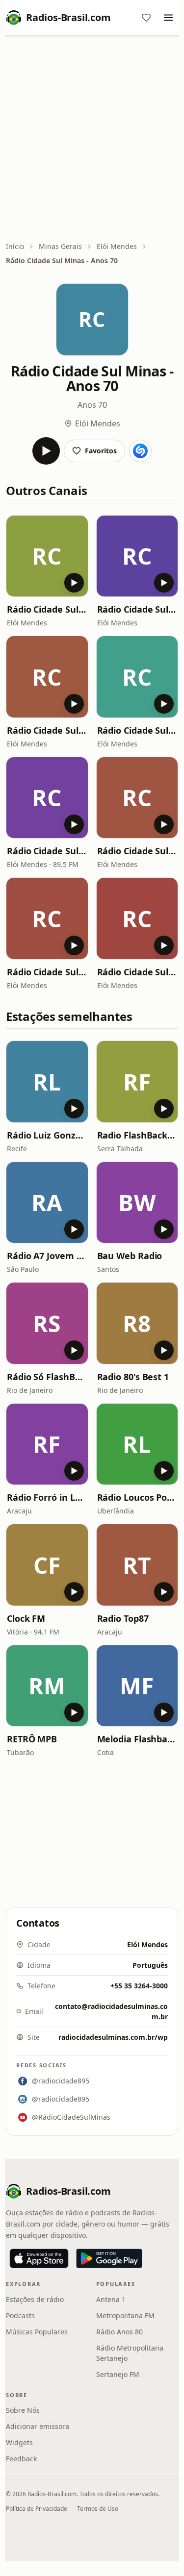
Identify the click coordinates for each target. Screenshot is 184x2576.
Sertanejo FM (118, 2374)
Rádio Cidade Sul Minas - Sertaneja (47, 730)
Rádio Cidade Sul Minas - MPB (137, 972)
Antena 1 (111, 2299)
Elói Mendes (117, 246)
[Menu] (168, 18)
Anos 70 (92, 405)
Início (15, 246)
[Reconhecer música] (140, 451)
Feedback (21, 2459)
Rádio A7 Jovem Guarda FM (47, 1256)
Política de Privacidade (37, 2509)
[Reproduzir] (46, 451)
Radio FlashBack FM (137, 1135)
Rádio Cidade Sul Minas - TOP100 (137, 730)
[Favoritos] (146, 18)
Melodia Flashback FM (137, 1739)
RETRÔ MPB (32, 1739)
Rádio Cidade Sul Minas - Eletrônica (137, 851)
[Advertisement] (92, 139)
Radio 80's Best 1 (133, 1377)
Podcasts (20, 2316)
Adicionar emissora (38, 2426)
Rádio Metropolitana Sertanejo (130, 2353)
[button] (47, 556)
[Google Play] (109, 2258)
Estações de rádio (35, 2299)
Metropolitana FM (125, 2316)
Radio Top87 (123, 1618)
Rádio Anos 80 (119, 2332)
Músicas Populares (37, 2332)
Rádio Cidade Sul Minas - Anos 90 (137, 609)
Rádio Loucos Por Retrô (137, 1497)
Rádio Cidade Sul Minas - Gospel (47, 972)
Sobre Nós (23, 2410)
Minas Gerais (60, 246)
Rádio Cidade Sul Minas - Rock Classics (47, 609)
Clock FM (26, 1618)
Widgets (19, 2442)
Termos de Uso (98, 2509)
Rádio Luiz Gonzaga (47, 1135)
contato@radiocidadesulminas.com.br (111, 2011)
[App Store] (39, 2258)
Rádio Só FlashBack (47, 1377)
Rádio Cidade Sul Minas (47, 851)
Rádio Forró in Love (47, 1497)
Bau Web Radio (130, 1256)
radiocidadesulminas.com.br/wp (113, 2037)
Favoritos (101, 451)
